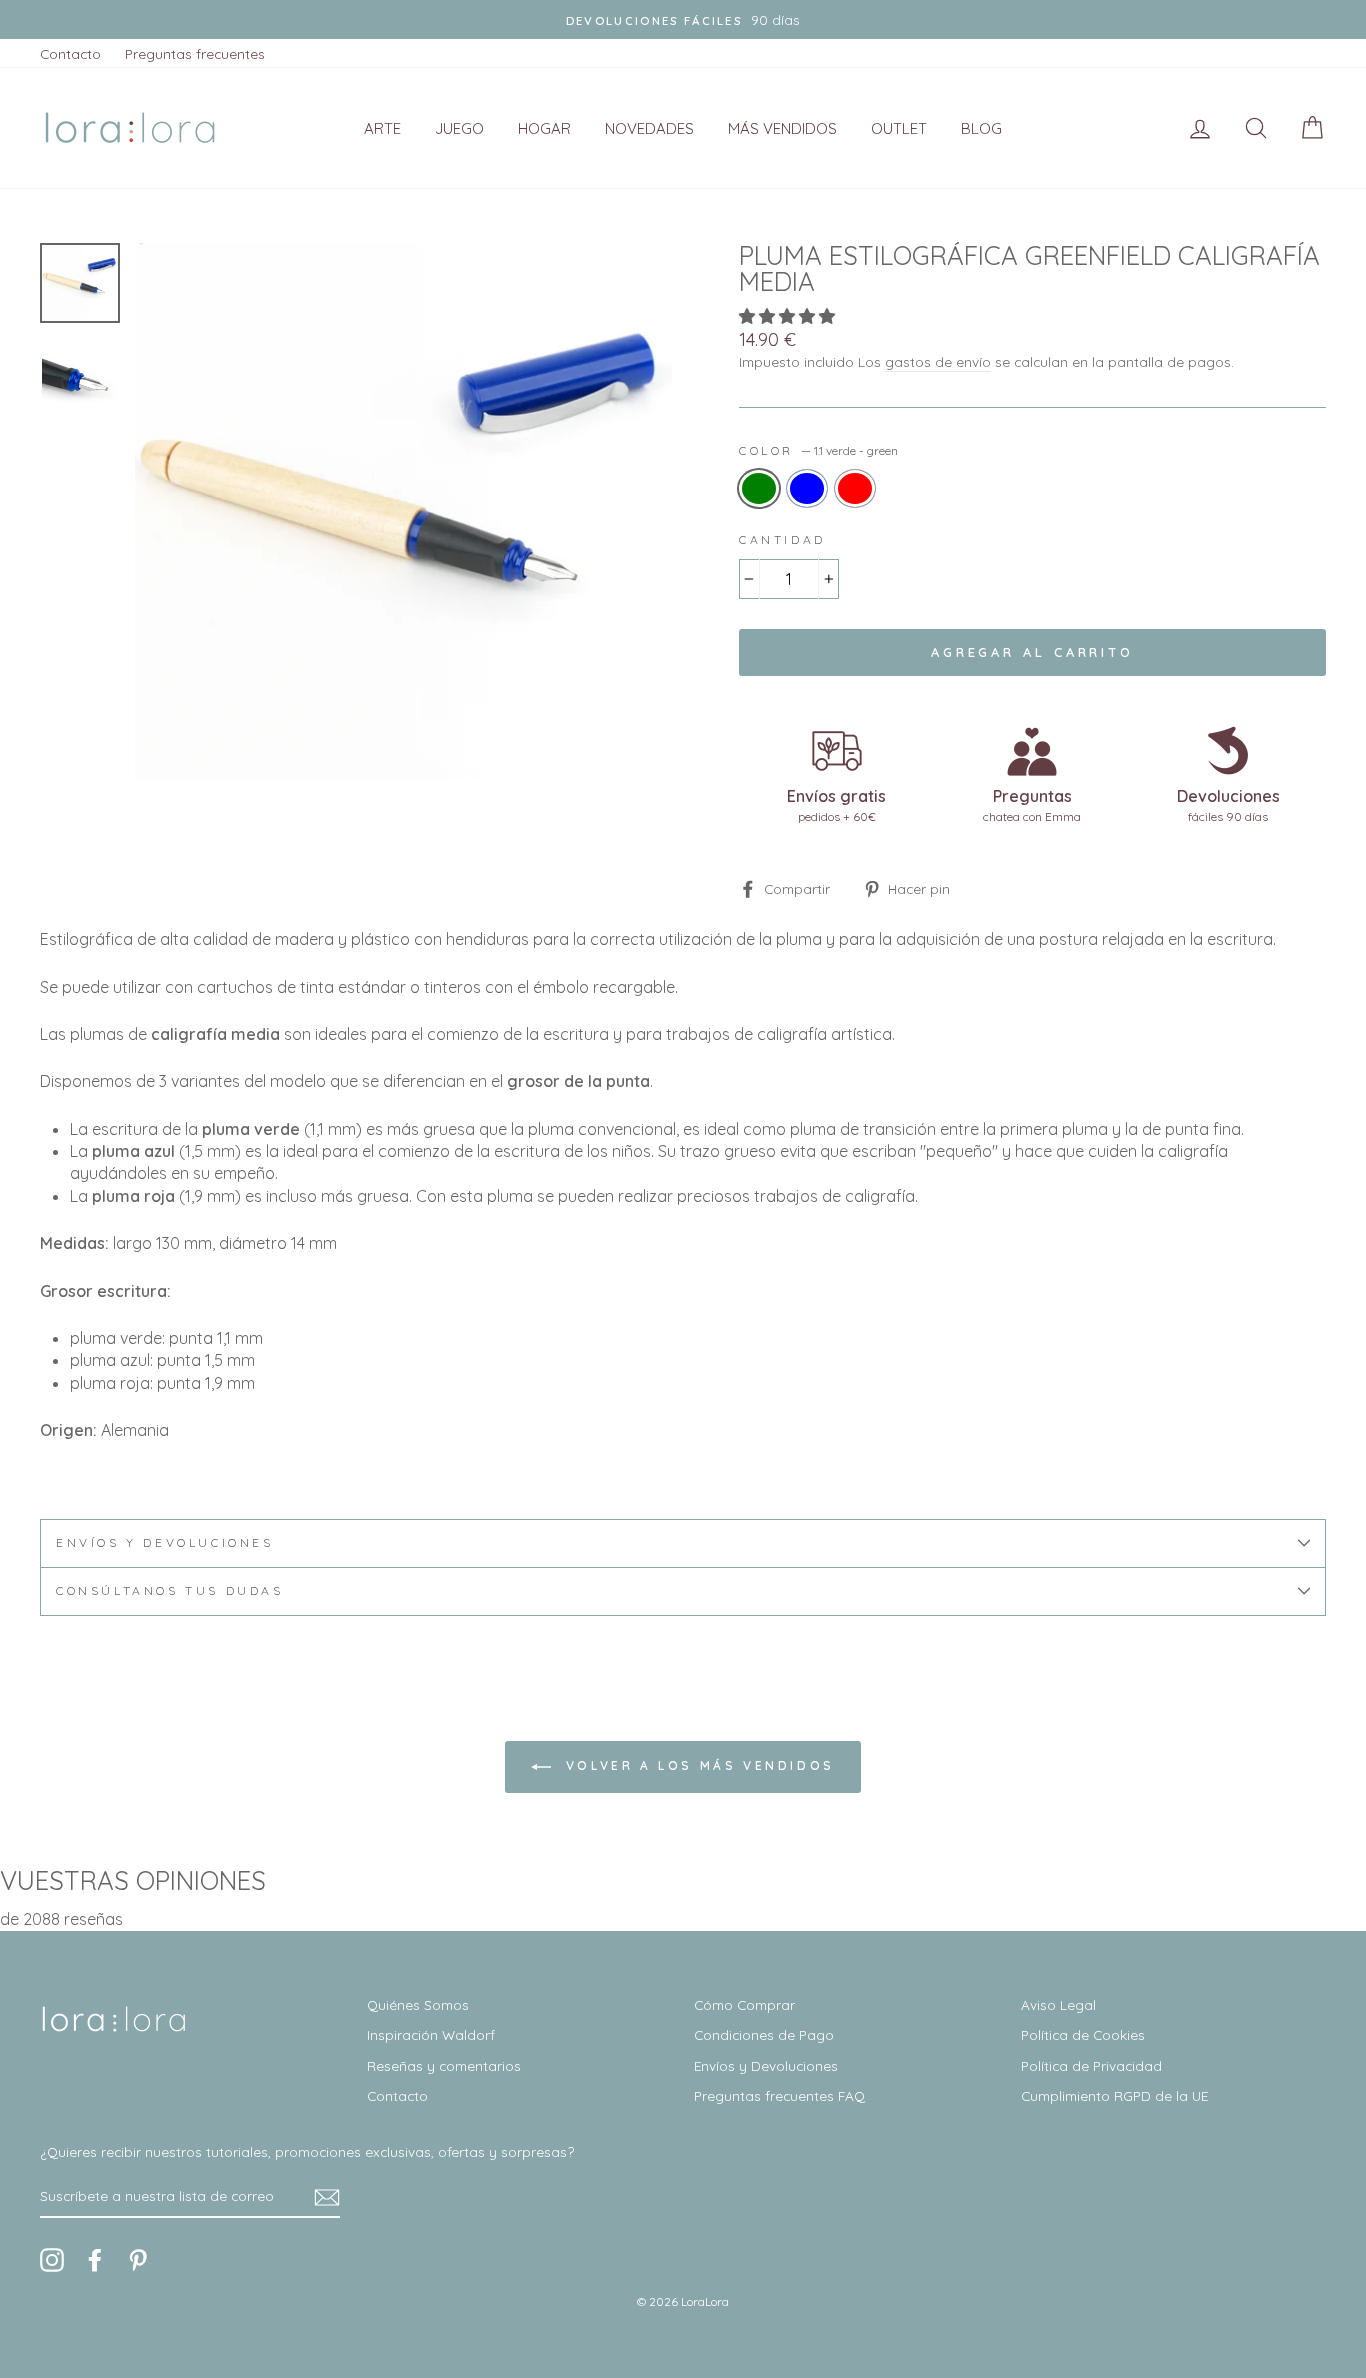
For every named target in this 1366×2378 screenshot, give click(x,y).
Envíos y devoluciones (165, 1542)
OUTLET (899, 128)
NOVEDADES (649, 128)
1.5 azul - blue (807, 488)
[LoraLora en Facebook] (95, 2260)
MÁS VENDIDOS (782, 128)
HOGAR (544, 128)
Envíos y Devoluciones (766, 2065)
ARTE (382, 128)
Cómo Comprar (744, 2004)
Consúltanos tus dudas (170, 1590)
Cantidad (782, 539)
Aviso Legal (1058, 2004)
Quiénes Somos (418, 2004)
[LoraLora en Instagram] (52, 2260)
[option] (403, 511)
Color (818, 450)
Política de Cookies (1083, 2034)
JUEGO (459, 128)
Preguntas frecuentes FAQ (779, 2095)
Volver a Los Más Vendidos (697, 1765)
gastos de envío (938, 361)
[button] (789, 316)
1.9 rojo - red (855, 488)
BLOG (981, 128)
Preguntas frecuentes (195, 53)
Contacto (70, 53)
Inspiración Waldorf (431, 2034)
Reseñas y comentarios (444, 2065)
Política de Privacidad (1091, 2065)
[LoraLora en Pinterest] (138, 2260)
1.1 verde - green (759, 488)
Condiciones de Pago (764, 2034)
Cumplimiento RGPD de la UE (1114, 2095)
